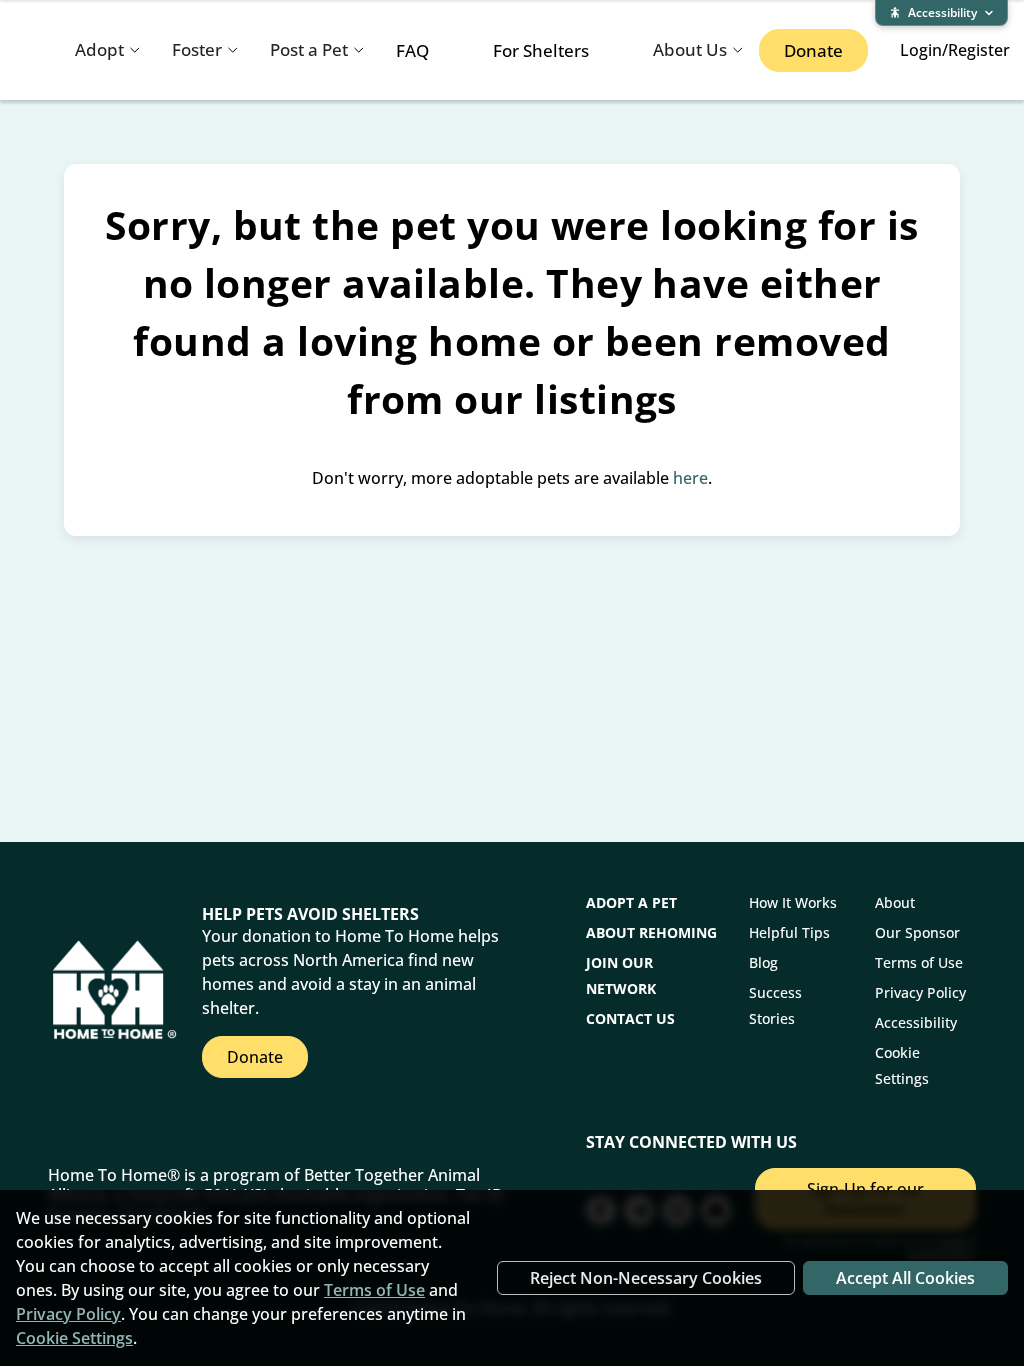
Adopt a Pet (631, 902)
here (690, 478)
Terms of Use (919, 962)
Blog (763, 962)
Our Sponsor (917, 932)
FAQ (412, 50)
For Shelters (541, 50)
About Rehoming (651, 932)
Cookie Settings (74, 1338)
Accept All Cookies (905, 1278)
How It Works (793, 902)
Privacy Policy (920, 992)
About (895, 902)
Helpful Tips (789, 932)
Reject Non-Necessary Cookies (646, 1278)
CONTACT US (630, 1018)
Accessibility (916, 1022)
